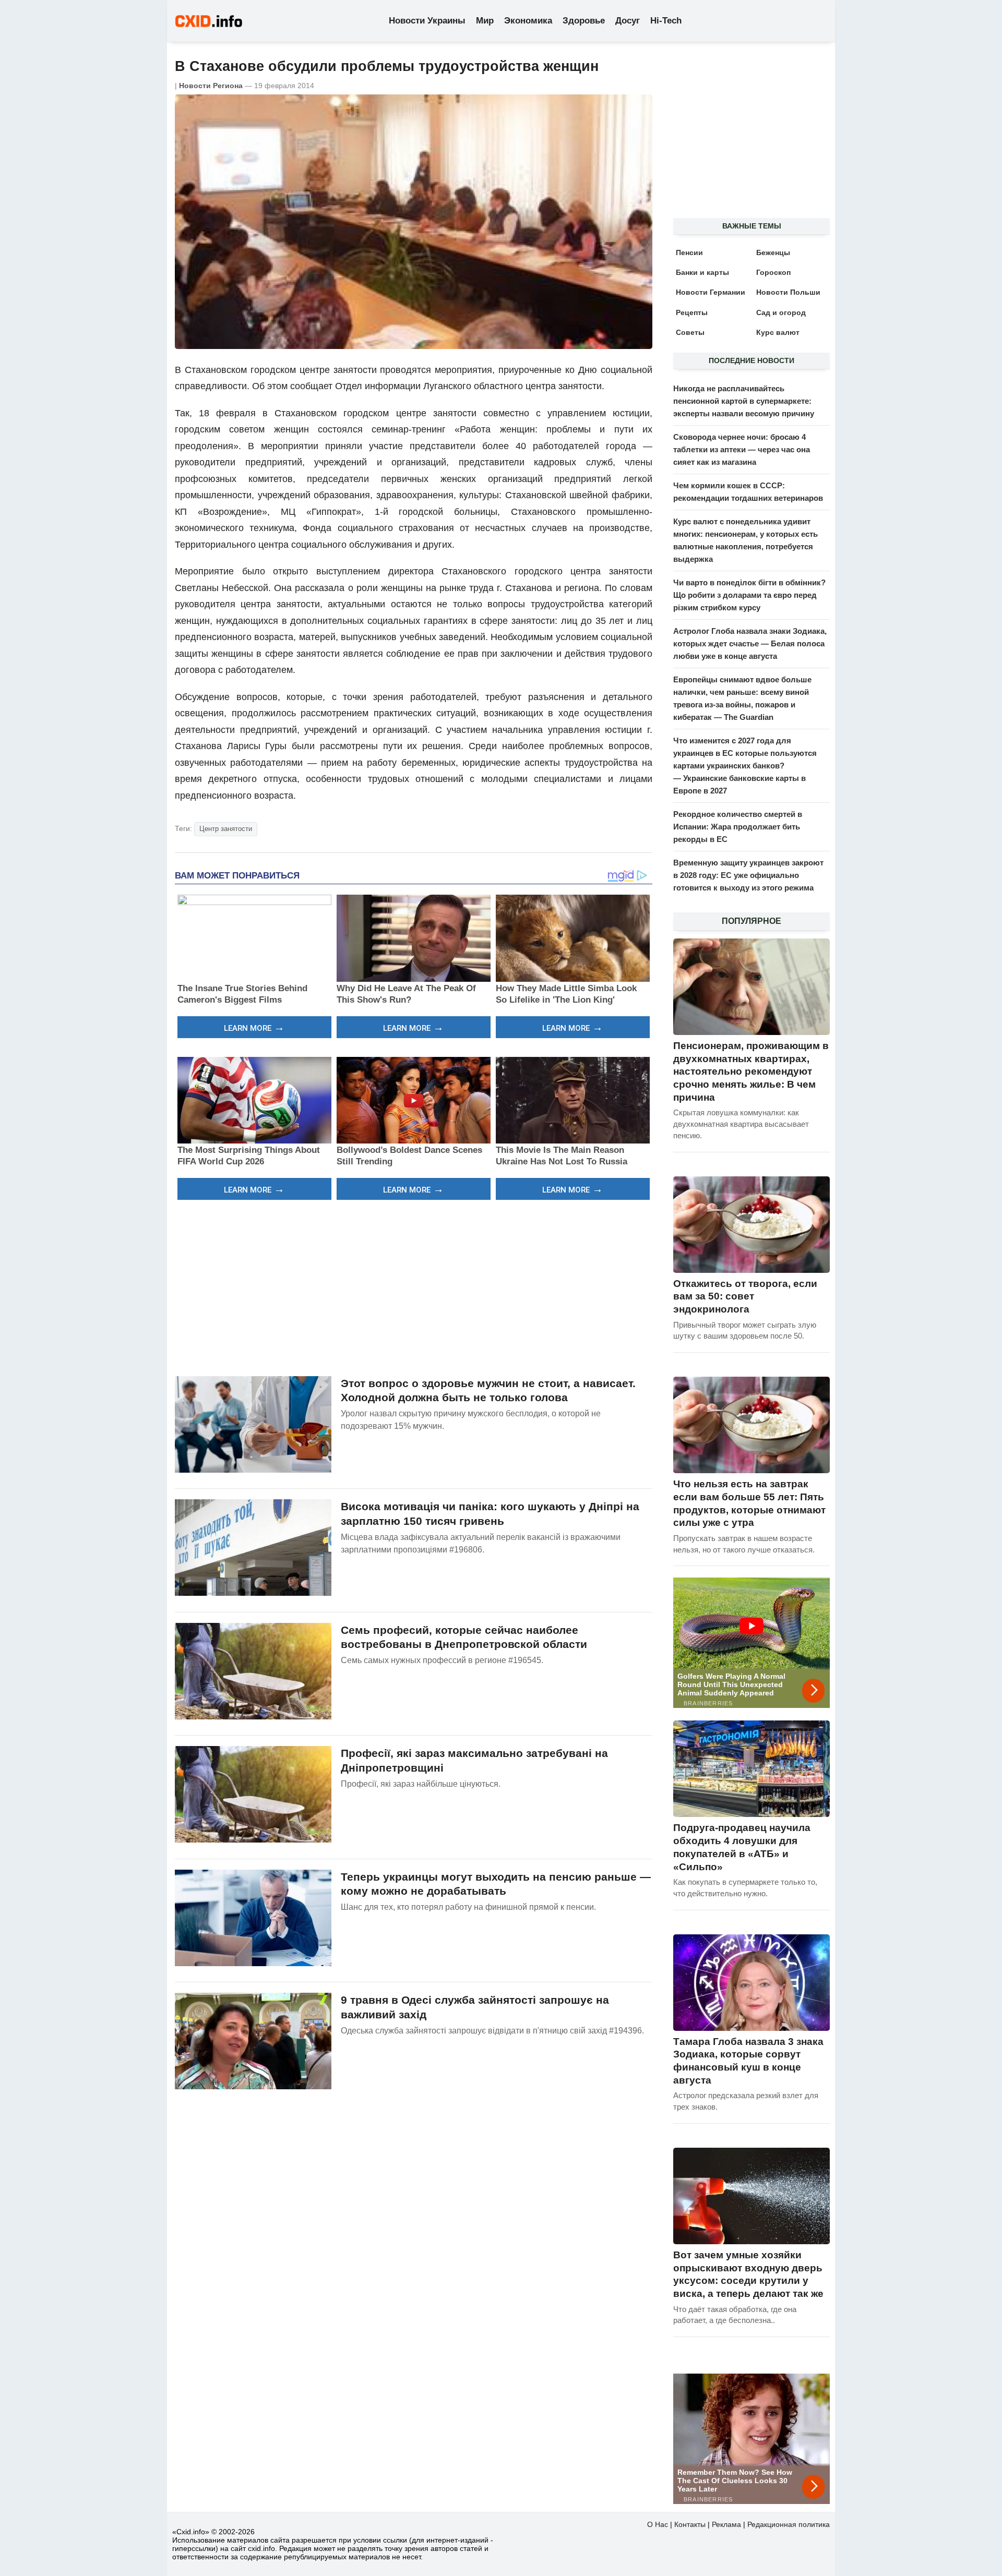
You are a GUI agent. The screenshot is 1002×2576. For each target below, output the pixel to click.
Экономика (528, 21)
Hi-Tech (666, 21)
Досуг (628, 21)
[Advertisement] (414, 1286)
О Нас (658, 2524)
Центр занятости (226, 829)
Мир (485, 21)
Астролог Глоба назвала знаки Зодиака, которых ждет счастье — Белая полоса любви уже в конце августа (750, 643)
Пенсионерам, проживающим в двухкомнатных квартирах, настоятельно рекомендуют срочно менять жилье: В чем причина (751, 1072)
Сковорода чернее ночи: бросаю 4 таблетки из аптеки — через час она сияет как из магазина (742, 449)
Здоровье (584, 21)
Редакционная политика (789, 2524)
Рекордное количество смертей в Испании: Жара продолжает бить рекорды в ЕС (738, 827)
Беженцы (773, 252)
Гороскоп (773, 272)
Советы (690, 332)
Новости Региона (211, 86)
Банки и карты (702, 272)
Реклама (726, 2524)
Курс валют (778, 332)
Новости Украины (427, 21)
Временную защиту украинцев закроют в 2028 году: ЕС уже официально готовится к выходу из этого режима (748, 875)
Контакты (690, 2524)
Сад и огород (781, 312)
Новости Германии (711, 292)
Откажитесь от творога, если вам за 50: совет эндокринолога (745, 1296)
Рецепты (692, 312)
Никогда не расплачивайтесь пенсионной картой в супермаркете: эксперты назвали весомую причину (744, 401)
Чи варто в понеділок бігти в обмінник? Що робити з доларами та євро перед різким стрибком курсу (749, 595)
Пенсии (689, 252)
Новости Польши (788, 292)
